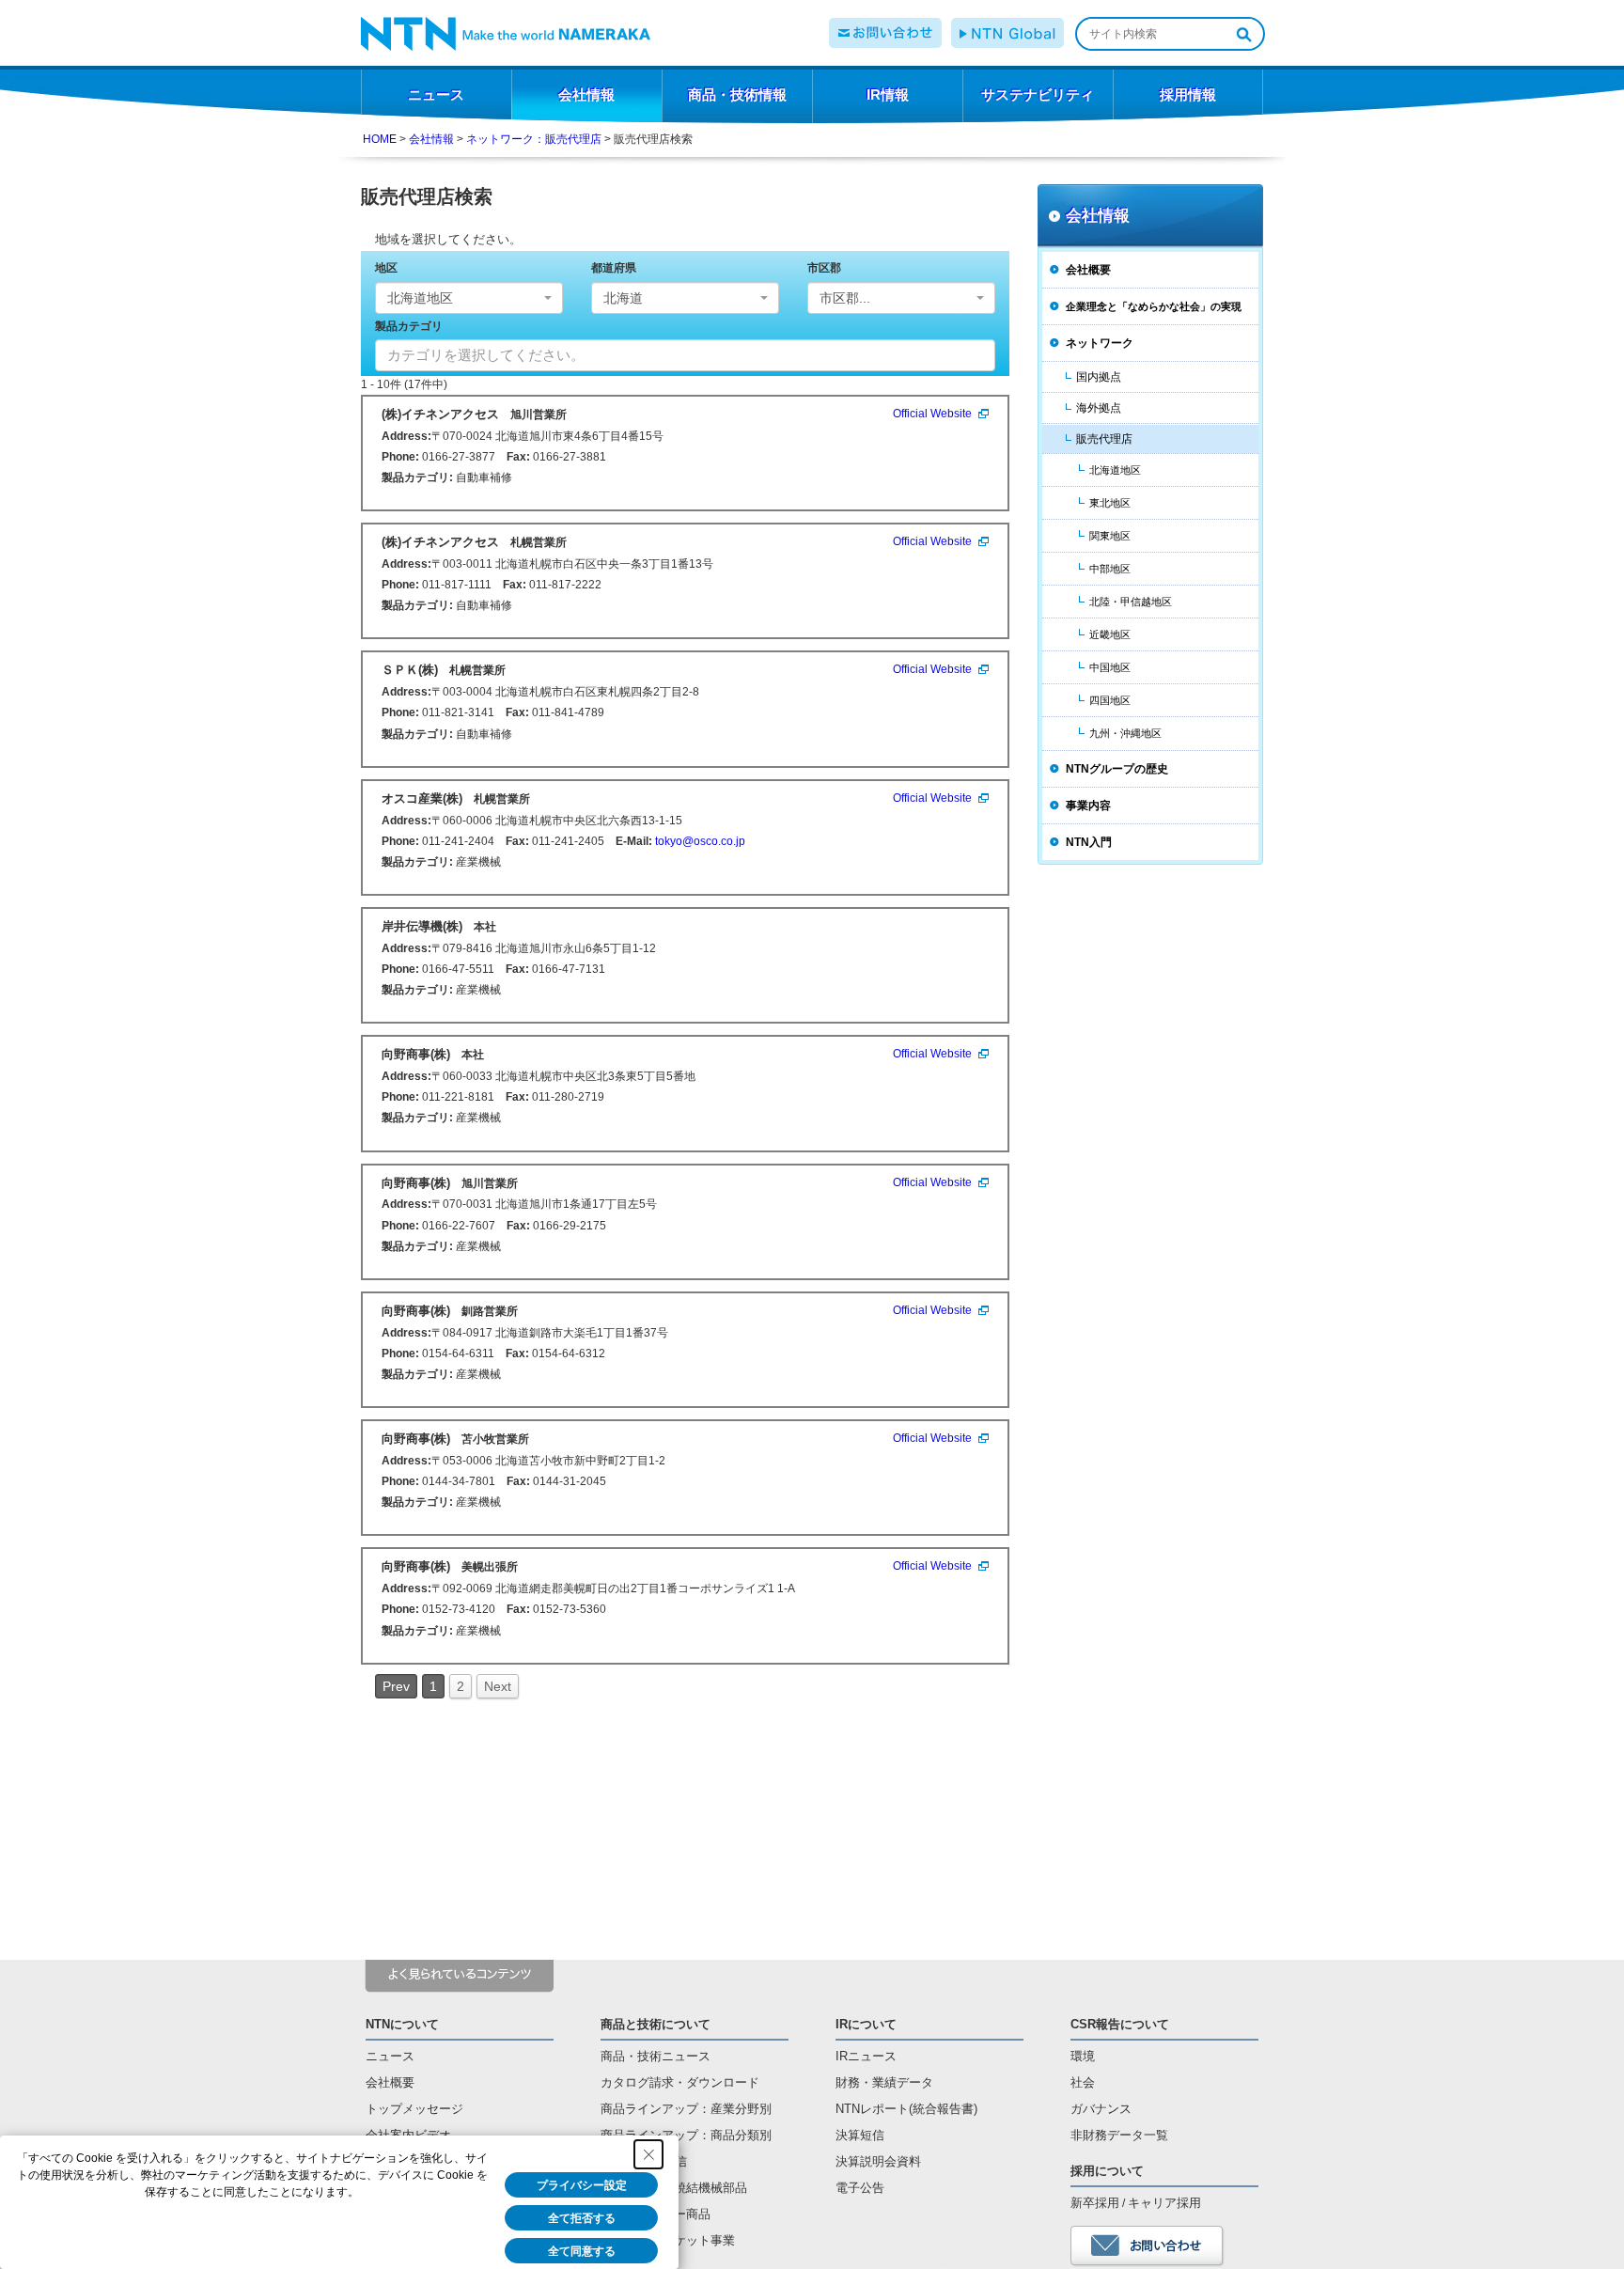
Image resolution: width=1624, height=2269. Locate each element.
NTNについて (402, 2024)
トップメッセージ (414, 2109)
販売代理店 (1104, 439)
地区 (386, 268)
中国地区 (1110, 667)
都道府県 (614, 268)
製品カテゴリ (409, 326)
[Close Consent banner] (648, 2154)
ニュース (390, 2056)
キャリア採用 (1164, 2203)
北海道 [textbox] (623, 298)
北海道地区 (1115, 470)
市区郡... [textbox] (845, 298)
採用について (1107, 2171)
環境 (1083, 2056)
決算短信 (860, 2135)
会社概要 (1088, 270)
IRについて (866, 2024)
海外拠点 (1099, 408)
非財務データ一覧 (1119, 2135)
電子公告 (860, 2188)
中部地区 (1110, 569)
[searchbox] (611, 355)
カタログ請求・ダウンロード (680, 2082)
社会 (1083, 2082)
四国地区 (1110, 700)
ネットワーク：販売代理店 (534, 139)
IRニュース (866, 2056)
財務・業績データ (884, 2082)
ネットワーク (1100, 343)
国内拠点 (1099, 377)
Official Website (932, 414)
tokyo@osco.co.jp (700, 841)
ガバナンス (1101, 2109)
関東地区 (1110, 536)
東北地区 (1110, 503)
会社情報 (431, 139)
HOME (380, 139)
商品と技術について (656, 2024)
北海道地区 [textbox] (420, 298)
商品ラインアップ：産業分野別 (686, 2109)
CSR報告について (1120, 2024)
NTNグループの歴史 (1117, 769)
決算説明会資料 (878, 2161)
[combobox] (469, 298)
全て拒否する (582, 2218)
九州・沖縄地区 (1125, 733)
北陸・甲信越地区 (1131, 602)
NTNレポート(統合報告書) (906, 2109)
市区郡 (824, 268)
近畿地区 (1110, 634)
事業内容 (1088, 806)
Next (498, 1686)
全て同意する (582, 2251)
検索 (1243, 34)
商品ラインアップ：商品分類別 (686, 2135)
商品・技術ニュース (656, 2056)
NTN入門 (1089, 842)
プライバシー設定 (582, 2185)
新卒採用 (1095, 2203)
